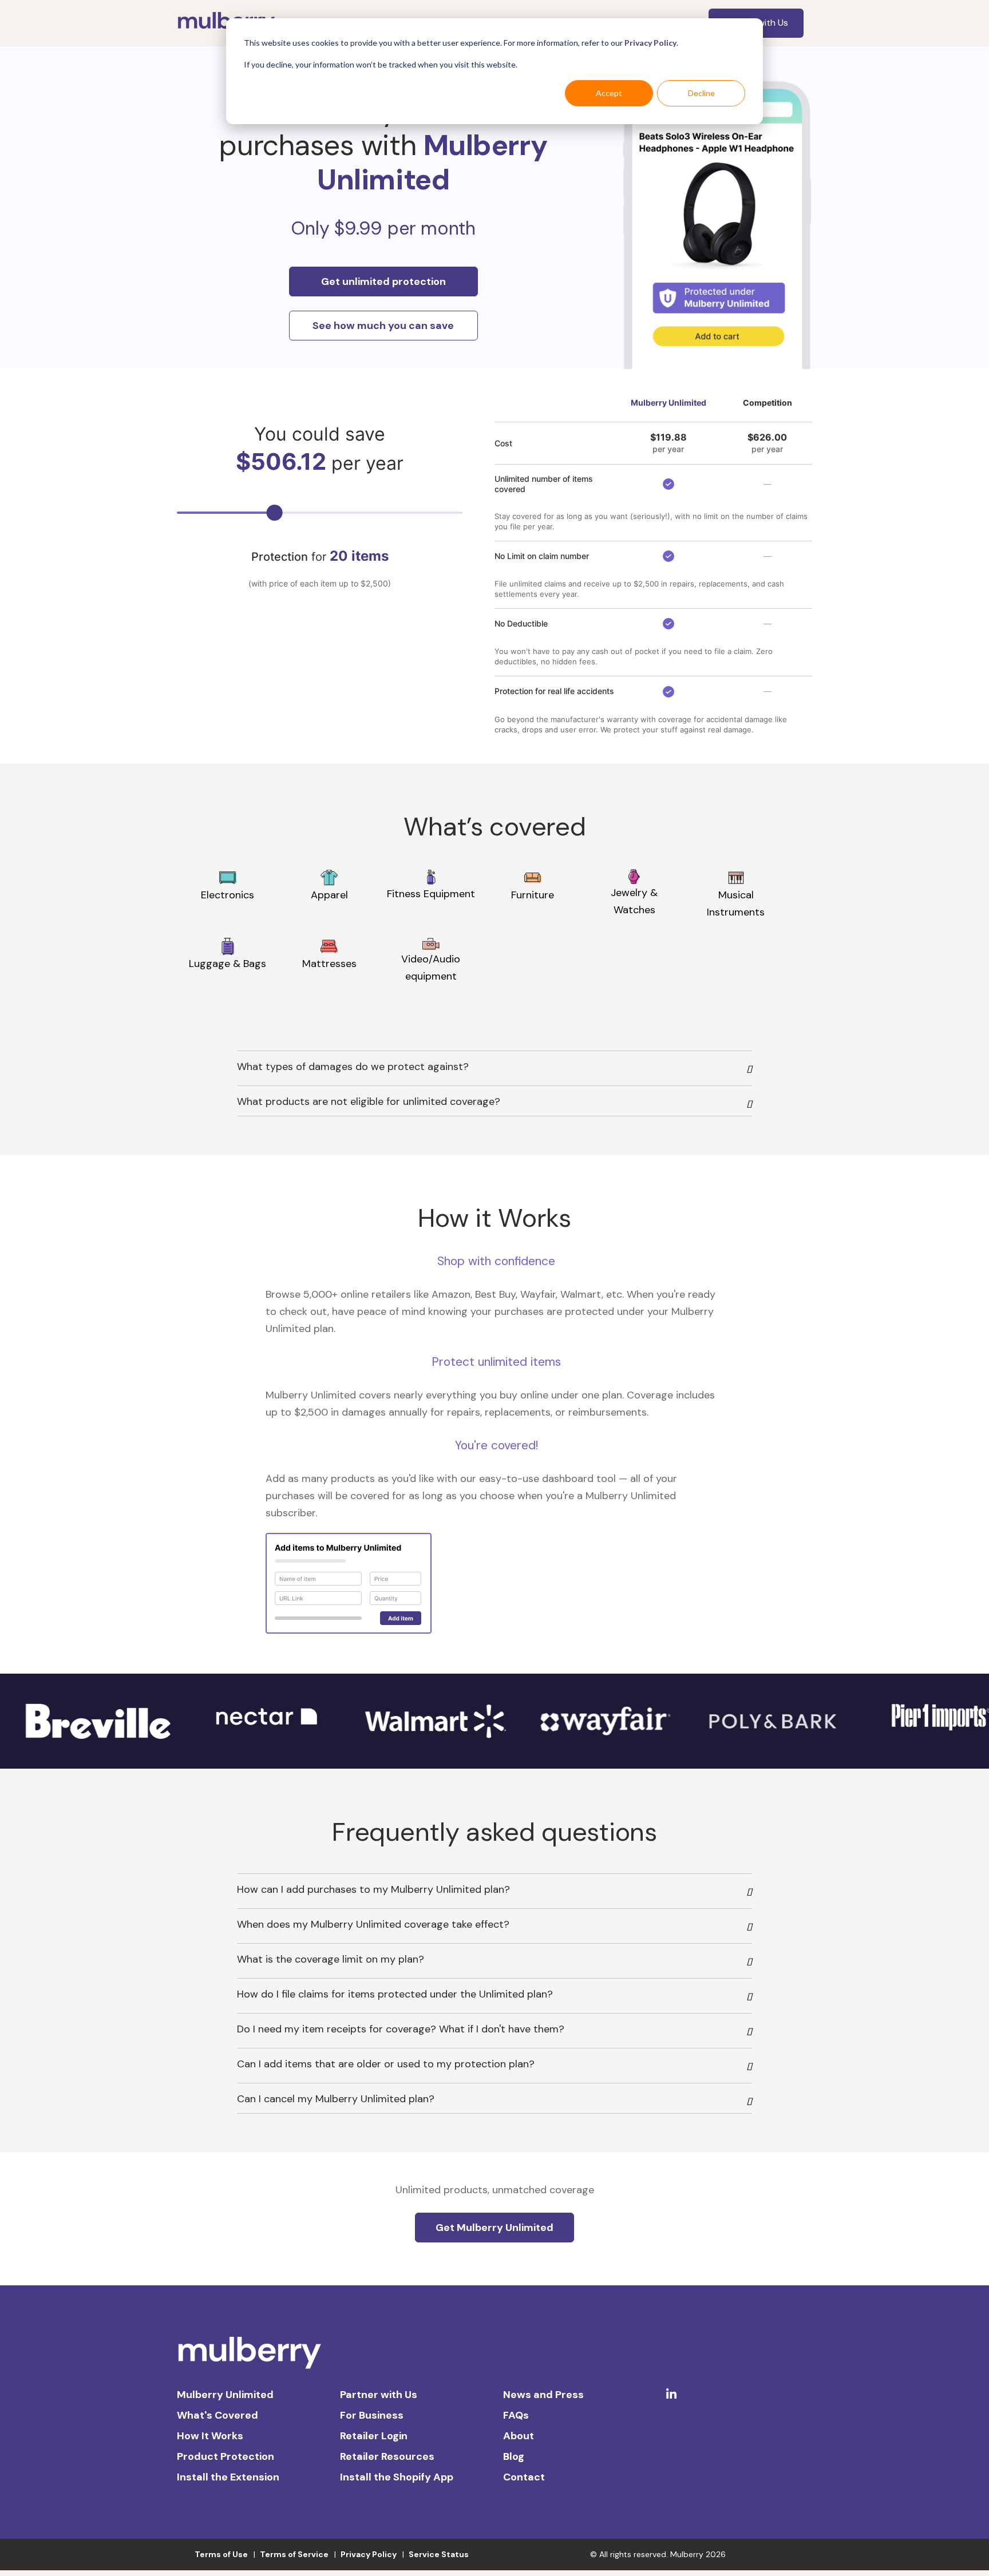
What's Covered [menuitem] (217, 2415)
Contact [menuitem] (524, 2477)
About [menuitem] (519, 2436)
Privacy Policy (650, 43)
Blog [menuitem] (514, 2456)
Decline (701, 93)
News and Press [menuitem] (543, 2395)
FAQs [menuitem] (516, 2415)
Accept (609, 93)
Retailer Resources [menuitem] (387, 2456)
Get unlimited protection (383, 282)
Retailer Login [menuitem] (374, 2436)
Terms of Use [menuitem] (221, 2554)
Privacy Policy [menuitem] (369, 2554)
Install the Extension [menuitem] (228, 2477)
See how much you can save (383, 326)
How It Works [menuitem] (210, 2436)
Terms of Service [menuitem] (294, 2554)
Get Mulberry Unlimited (494, 2228)
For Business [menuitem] (372, 2415)
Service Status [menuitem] (439, 2554)
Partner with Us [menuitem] (379, 2395)
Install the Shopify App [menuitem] (397, 2477)
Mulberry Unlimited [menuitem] (225, 2395)
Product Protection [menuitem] (226, 2456)
